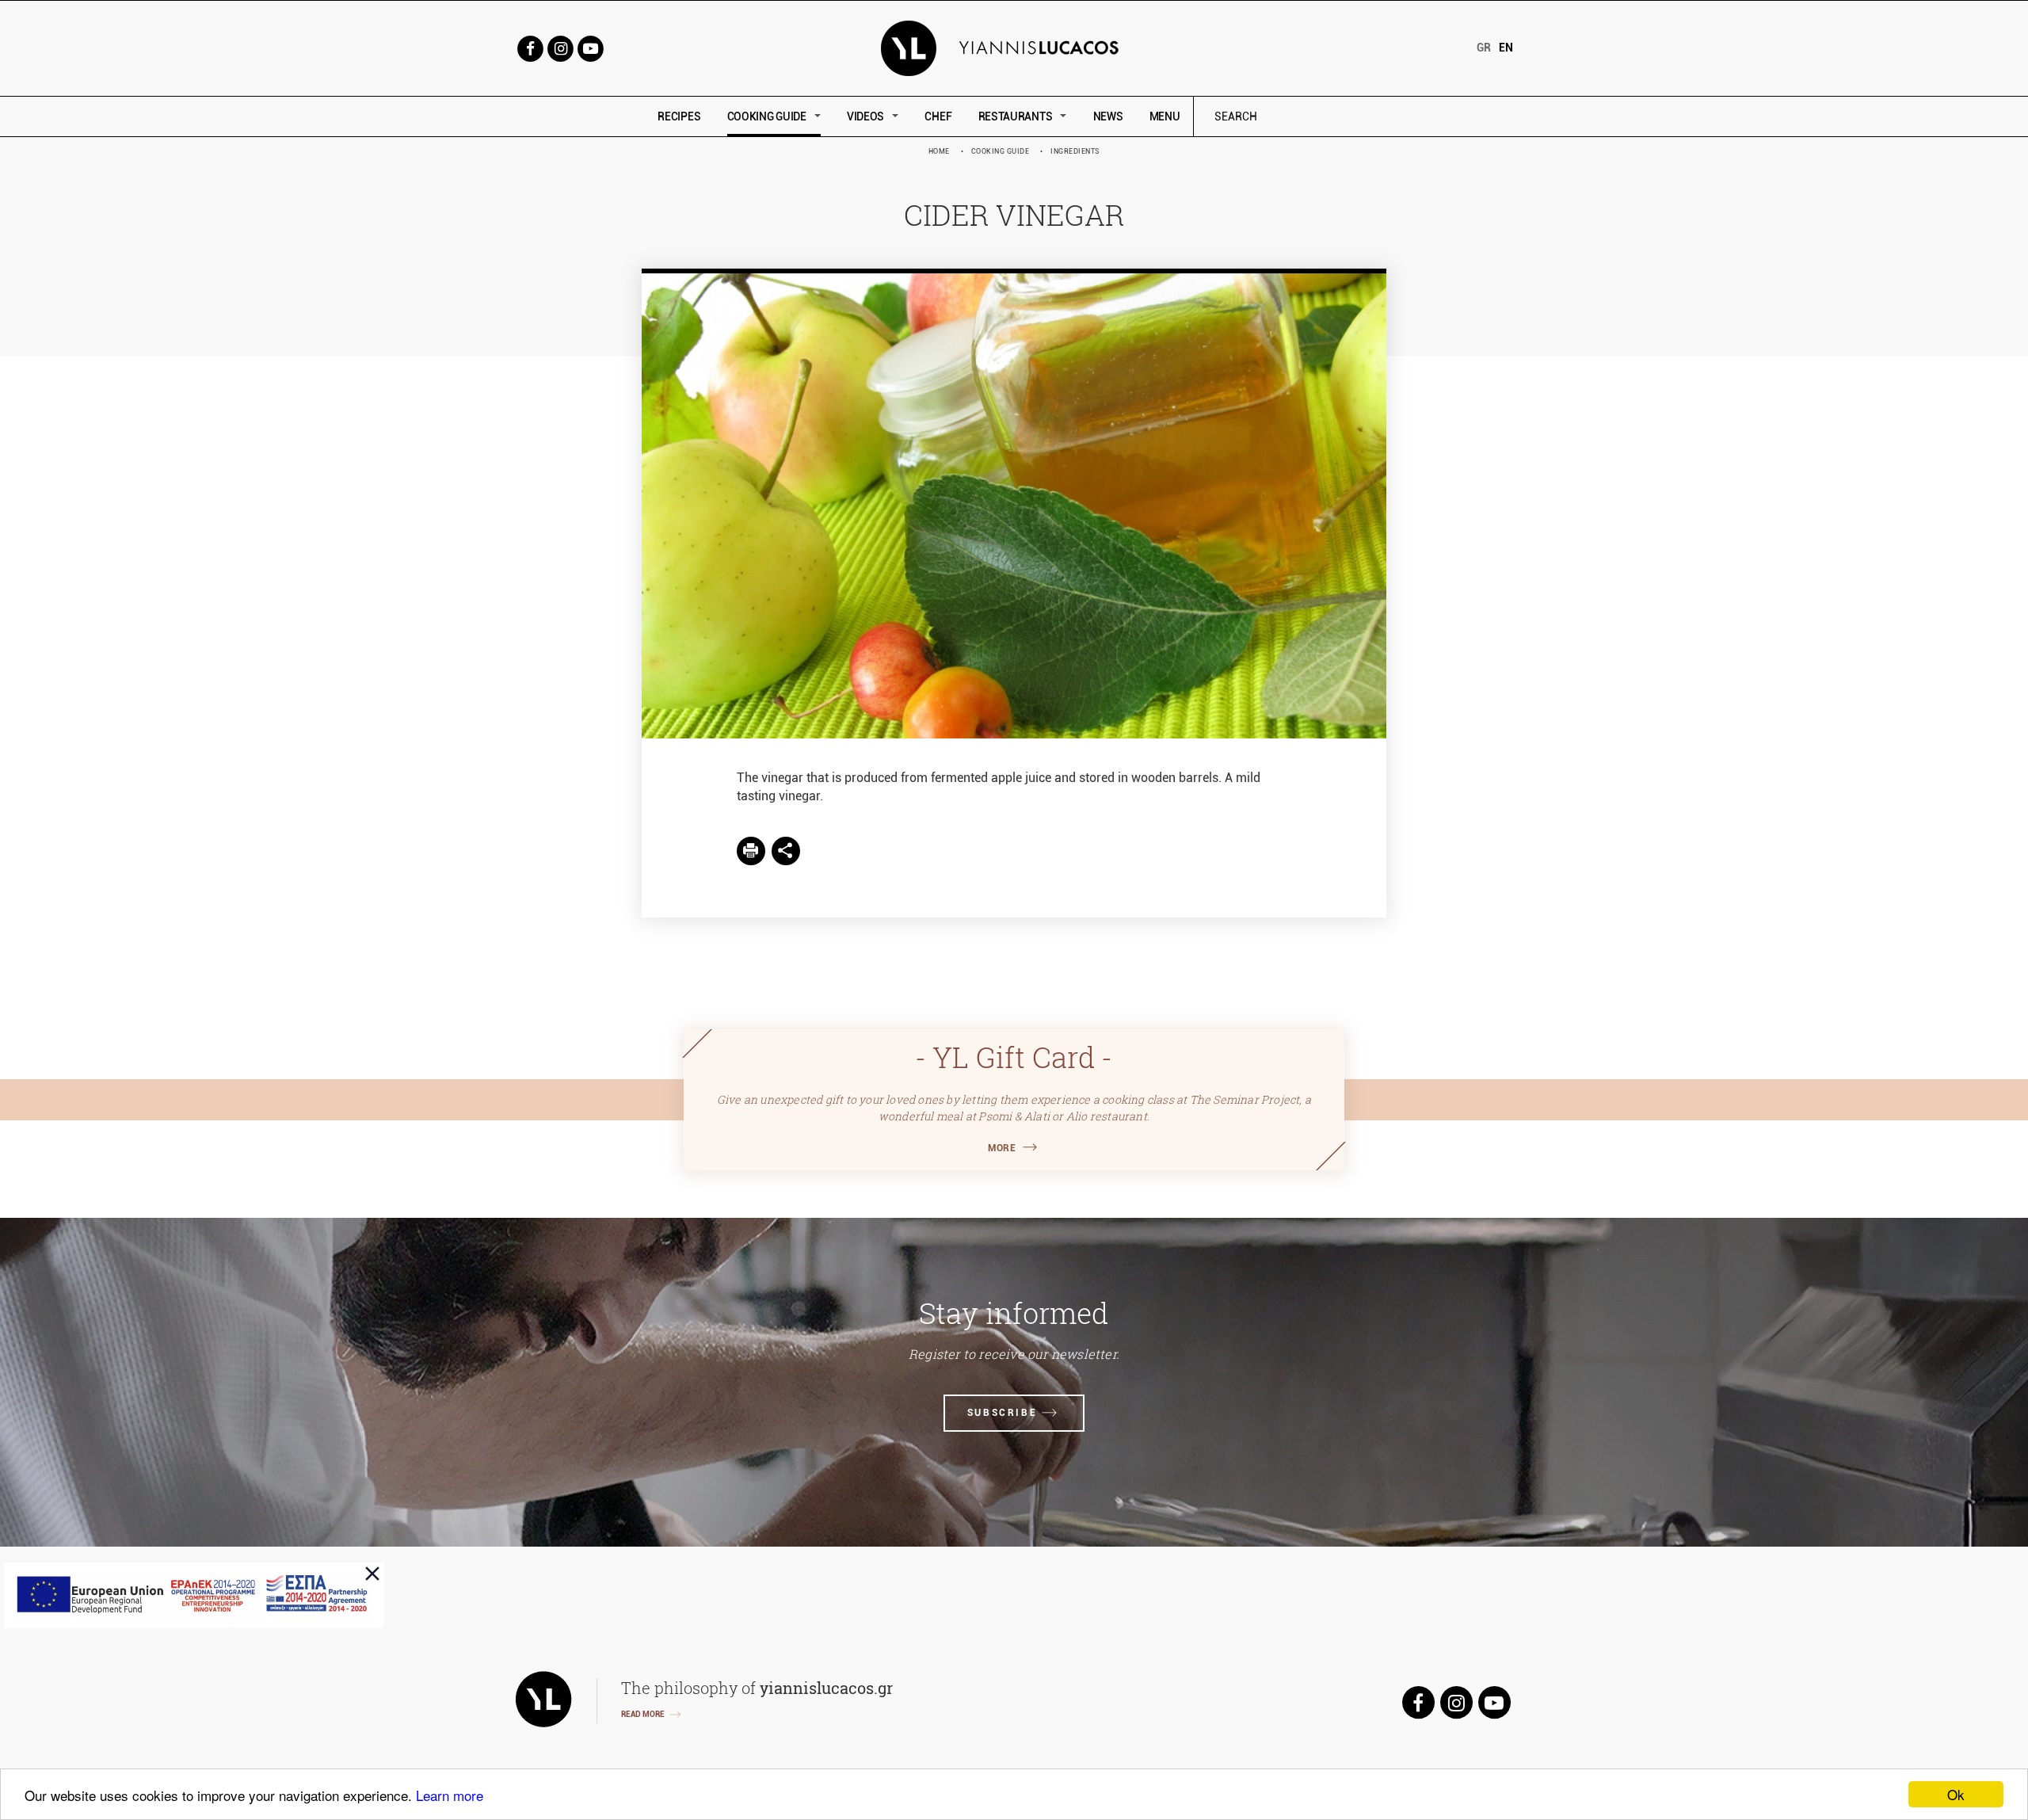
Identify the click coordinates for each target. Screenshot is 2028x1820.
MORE (1002, 1148)
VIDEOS (865, 116)
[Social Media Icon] (530, 47)
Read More (643, 1714)
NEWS (1108, 116)
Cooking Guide (1001, 151)
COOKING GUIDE (767, 116)
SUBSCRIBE (1002, 1413)
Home (939, 151)
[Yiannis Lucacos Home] (1014, 47)
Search (1343, 117)
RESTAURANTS (1016, 116)
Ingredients (1075, 151)
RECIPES (679, 116)
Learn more (450, 1795)
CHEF (938, 116)
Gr (1484, 48)
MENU (1165, 116)
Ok (1956, 1794)
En (1506, 48)
